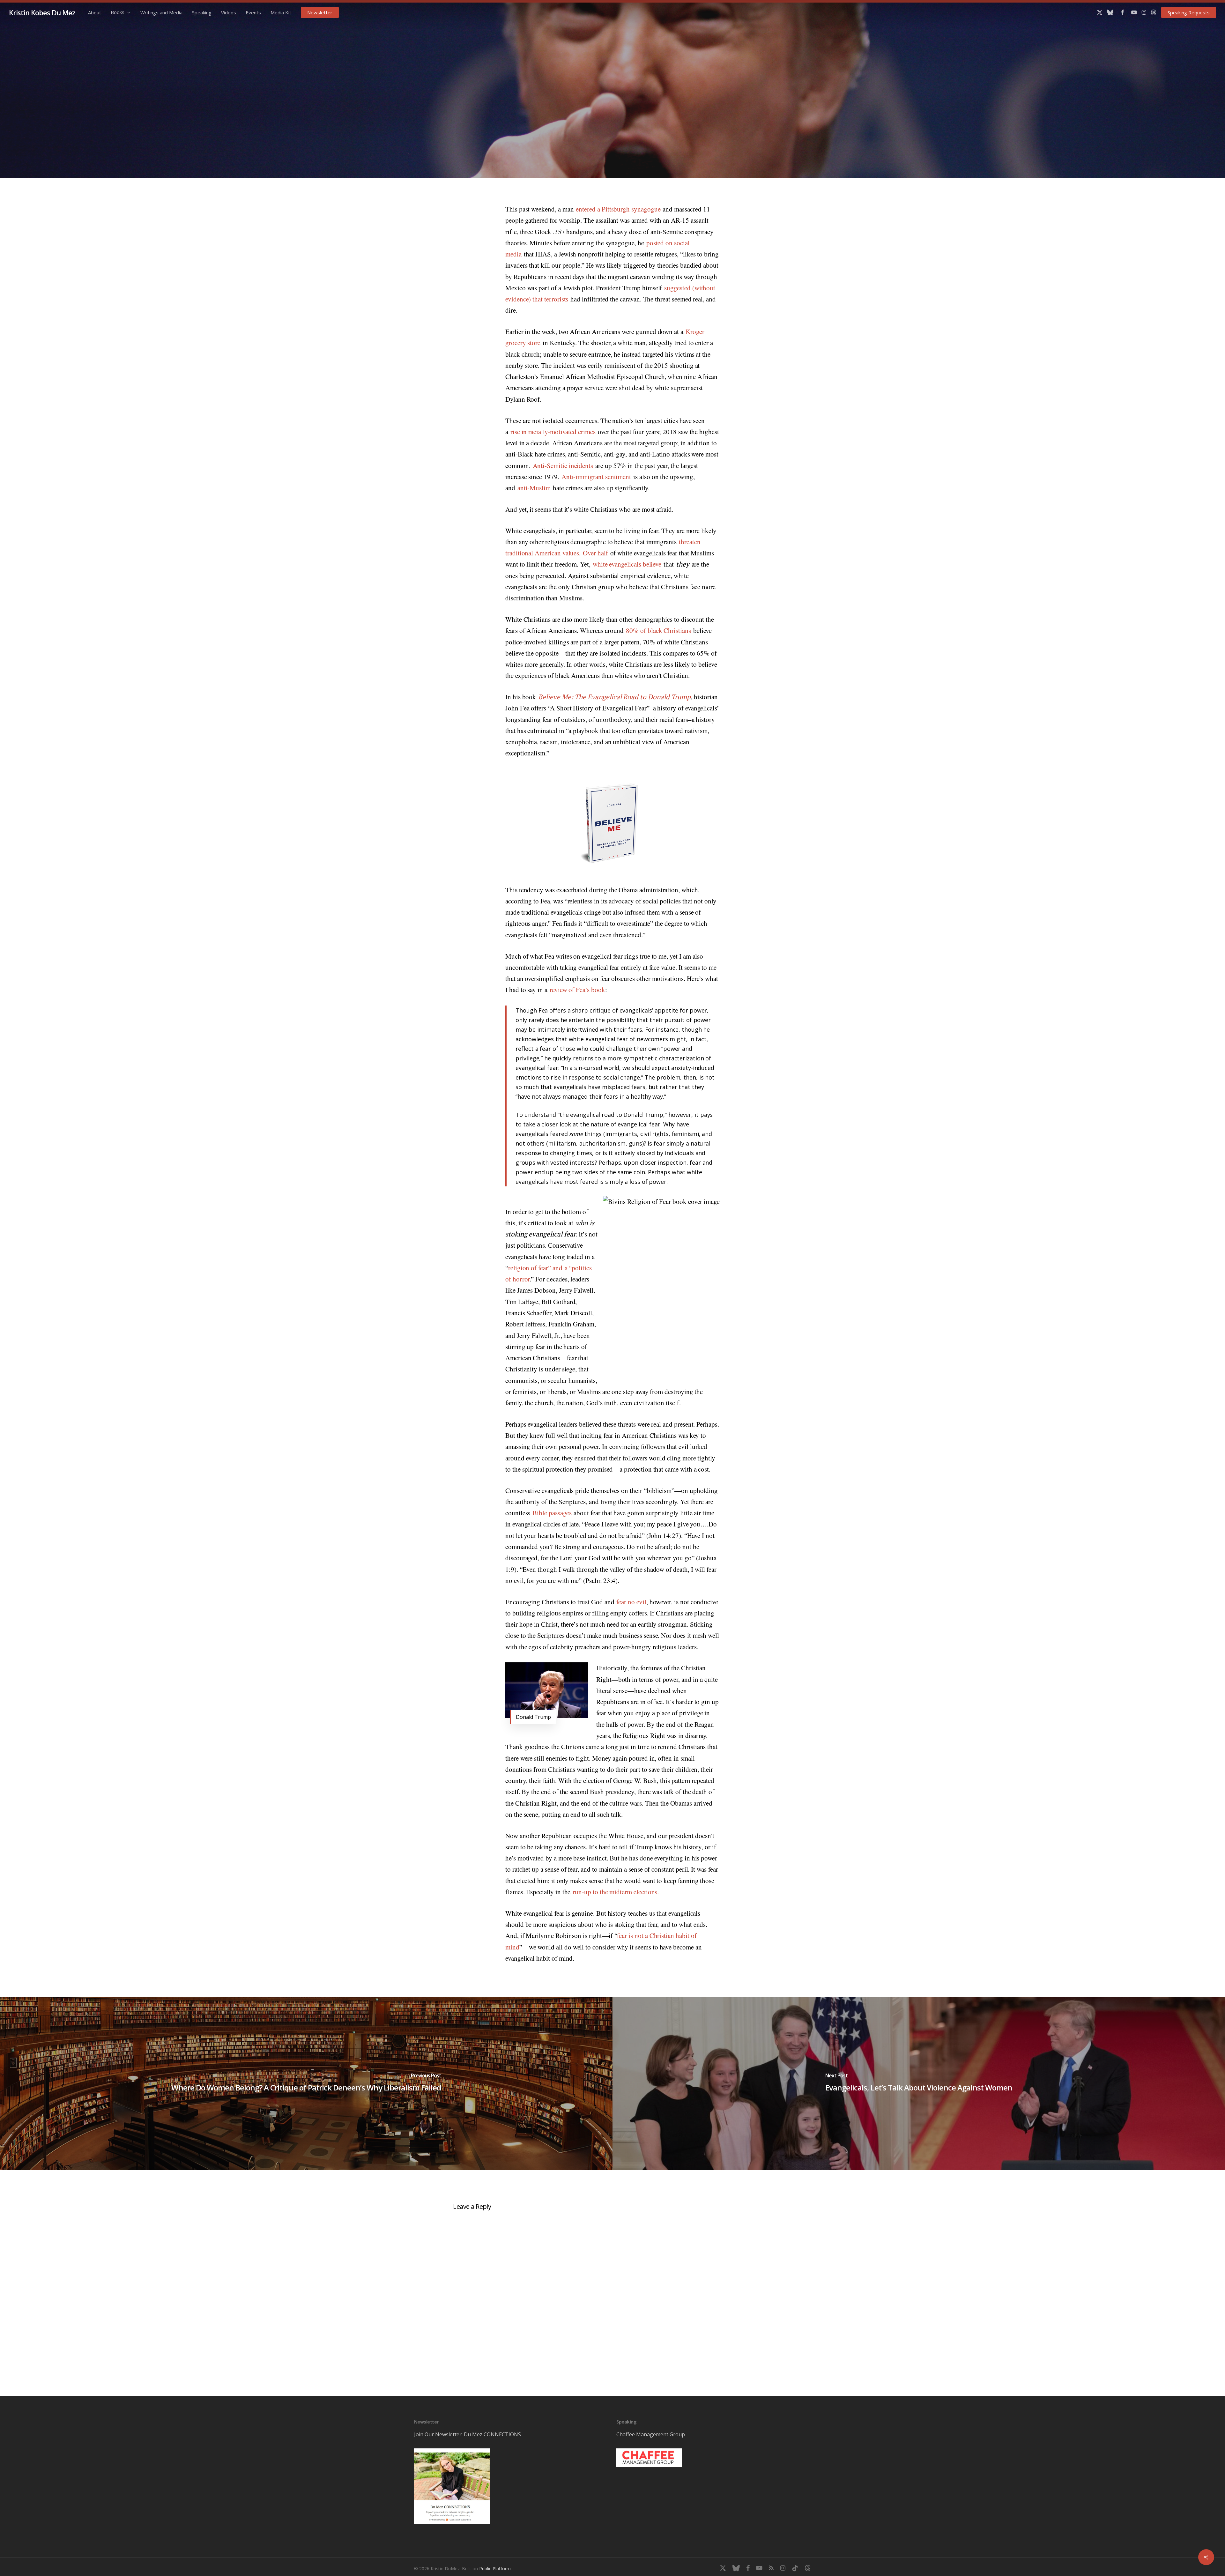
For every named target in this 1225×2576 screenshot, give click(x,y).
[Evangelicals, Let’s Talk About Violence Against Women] (919, 2084)
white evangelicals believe (627, 564)
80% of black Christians (658, 630)
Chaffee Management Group (651, 2434)
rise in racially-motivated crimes (553, 432)
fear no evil (631, 1602)
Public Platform (495, 2569)
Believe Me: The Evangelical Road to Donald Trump (614, 697)
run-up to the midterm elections (615, 1892)
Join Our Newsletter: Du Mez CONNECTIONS (468, 2434)
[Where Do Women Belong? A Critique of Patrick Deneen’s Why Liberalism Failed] (306, 2084)
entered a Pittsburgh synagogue (618, 209)
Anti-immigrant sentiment (596, 477)
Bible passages (552, 1513)
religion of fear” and (535, 1268)
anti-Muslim (534, 488)
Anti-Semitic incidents (563, 465)
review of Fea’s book (577, 990)
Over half (595, 553)
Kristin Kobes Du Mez (42, 12)
